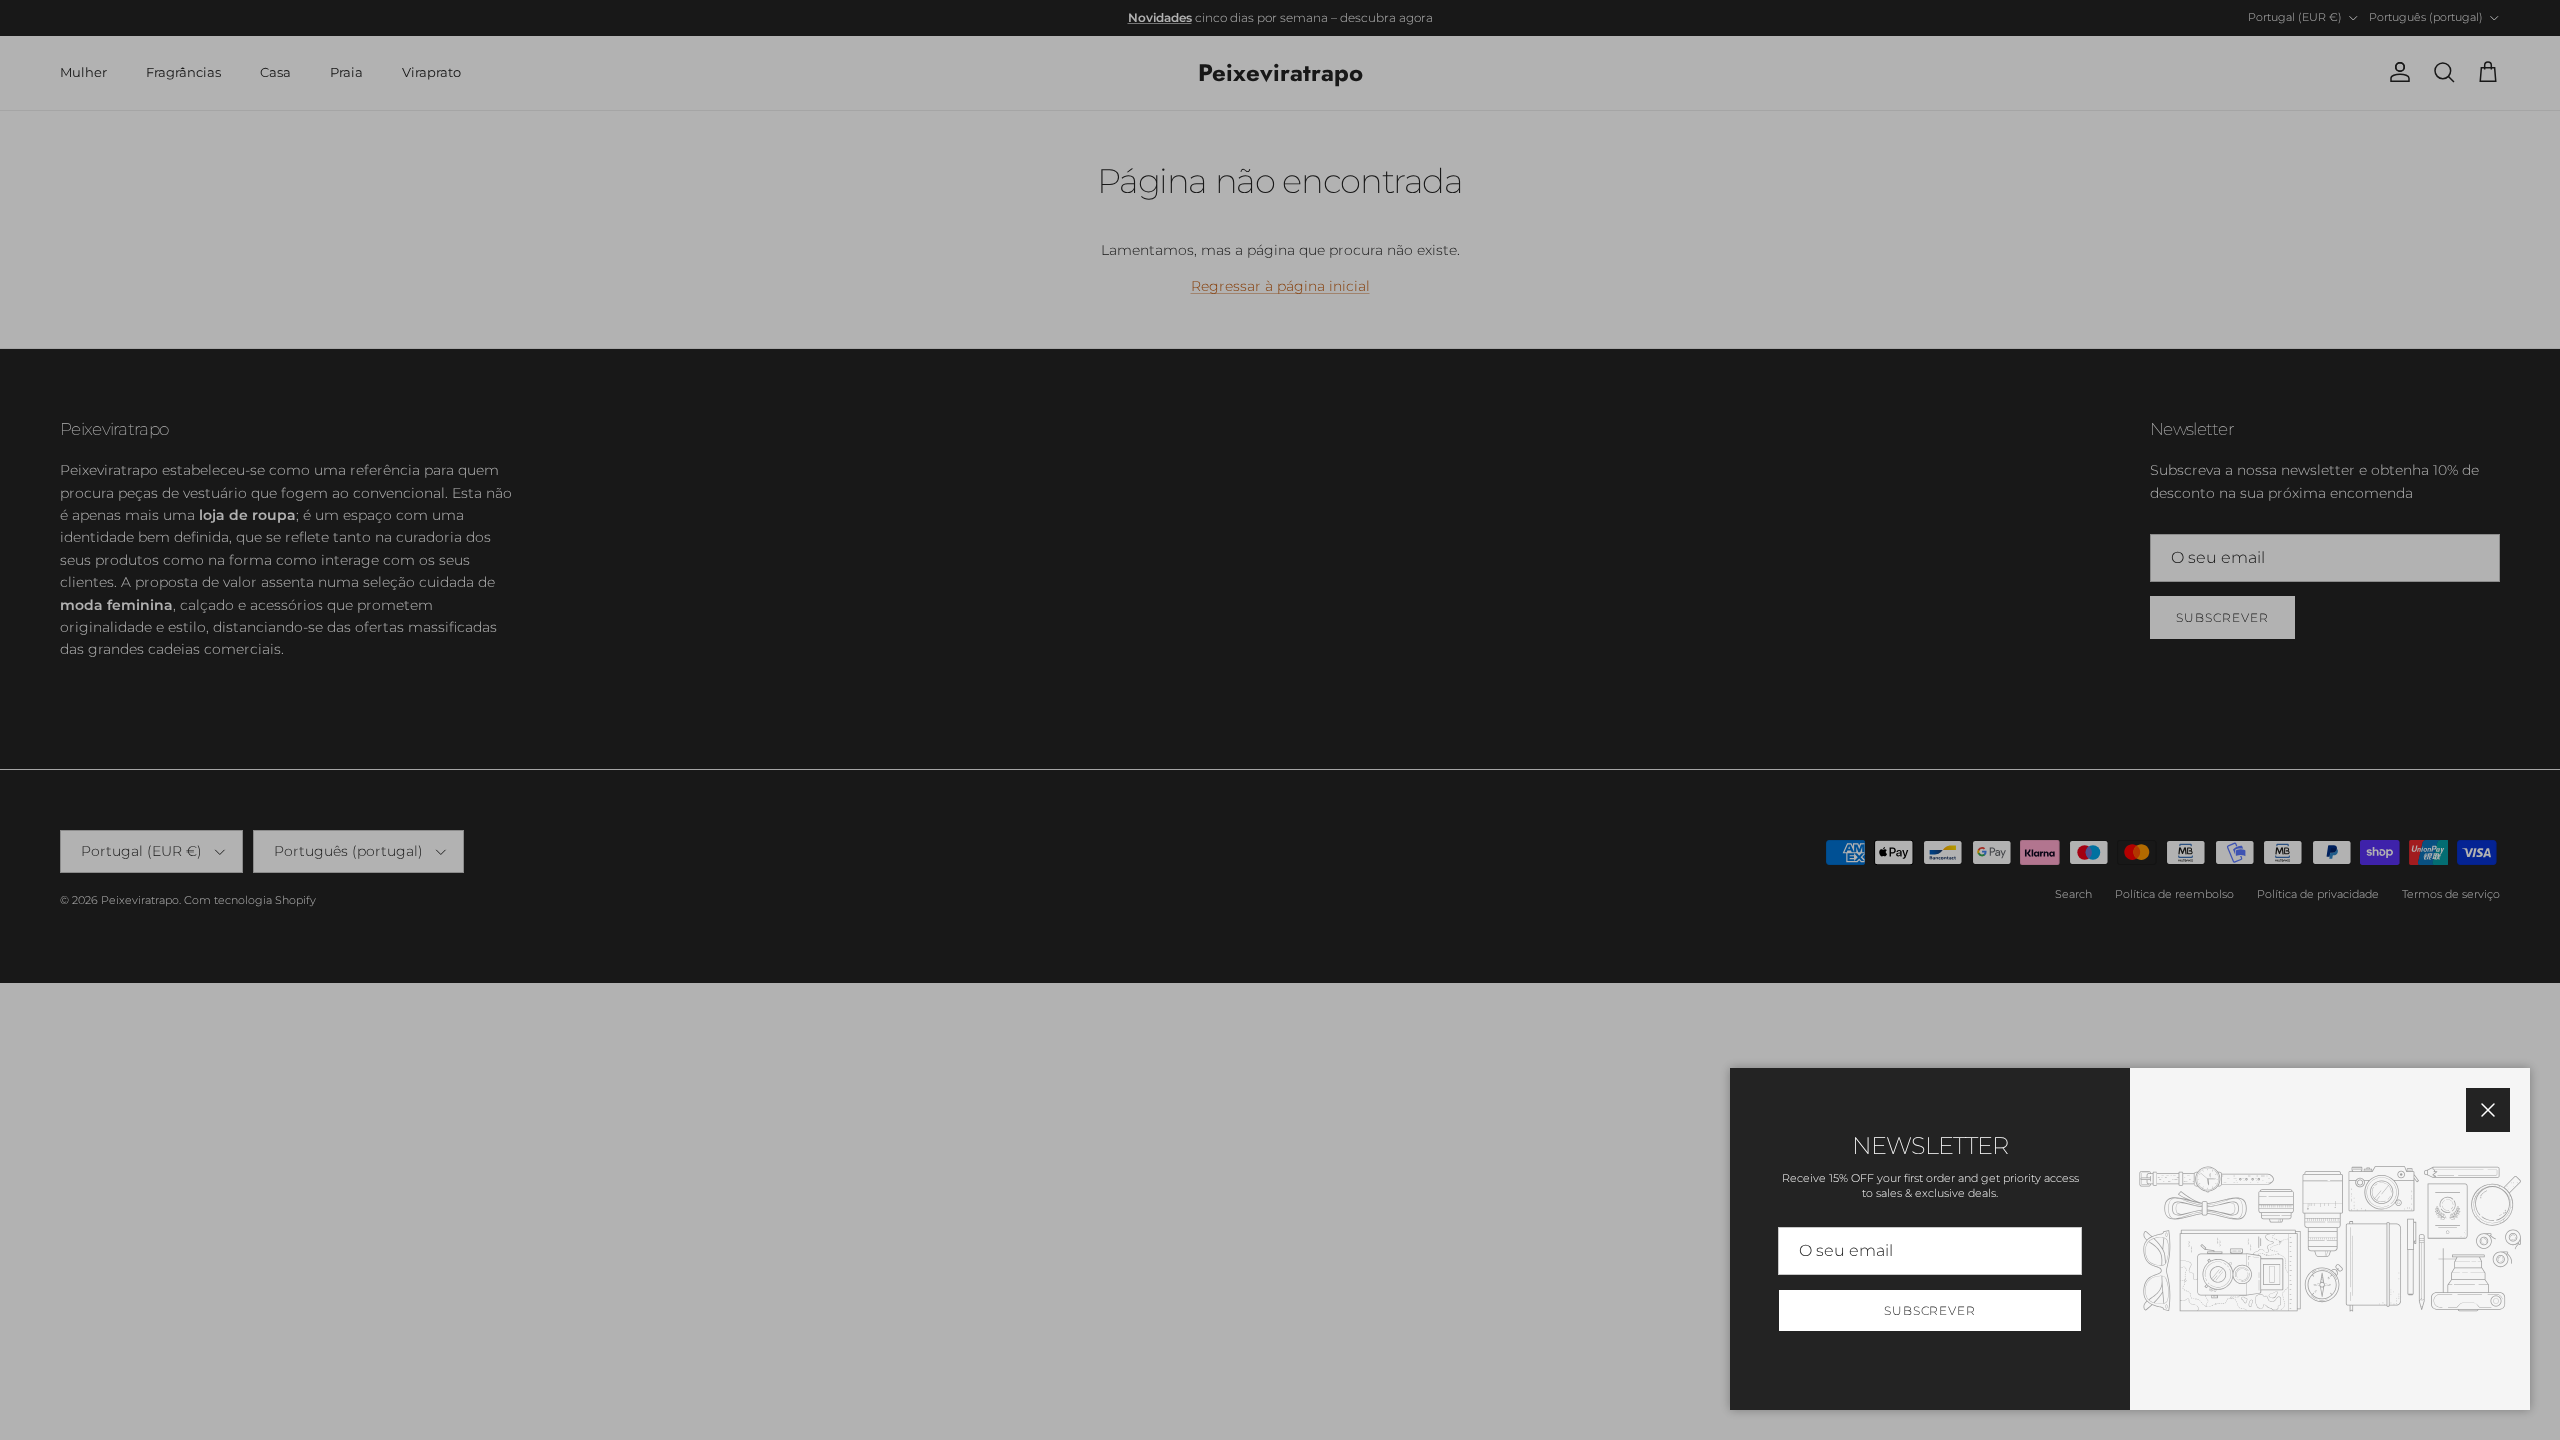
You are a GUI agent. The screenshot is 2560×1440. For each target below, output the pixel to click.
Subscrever (1930, 1310)
